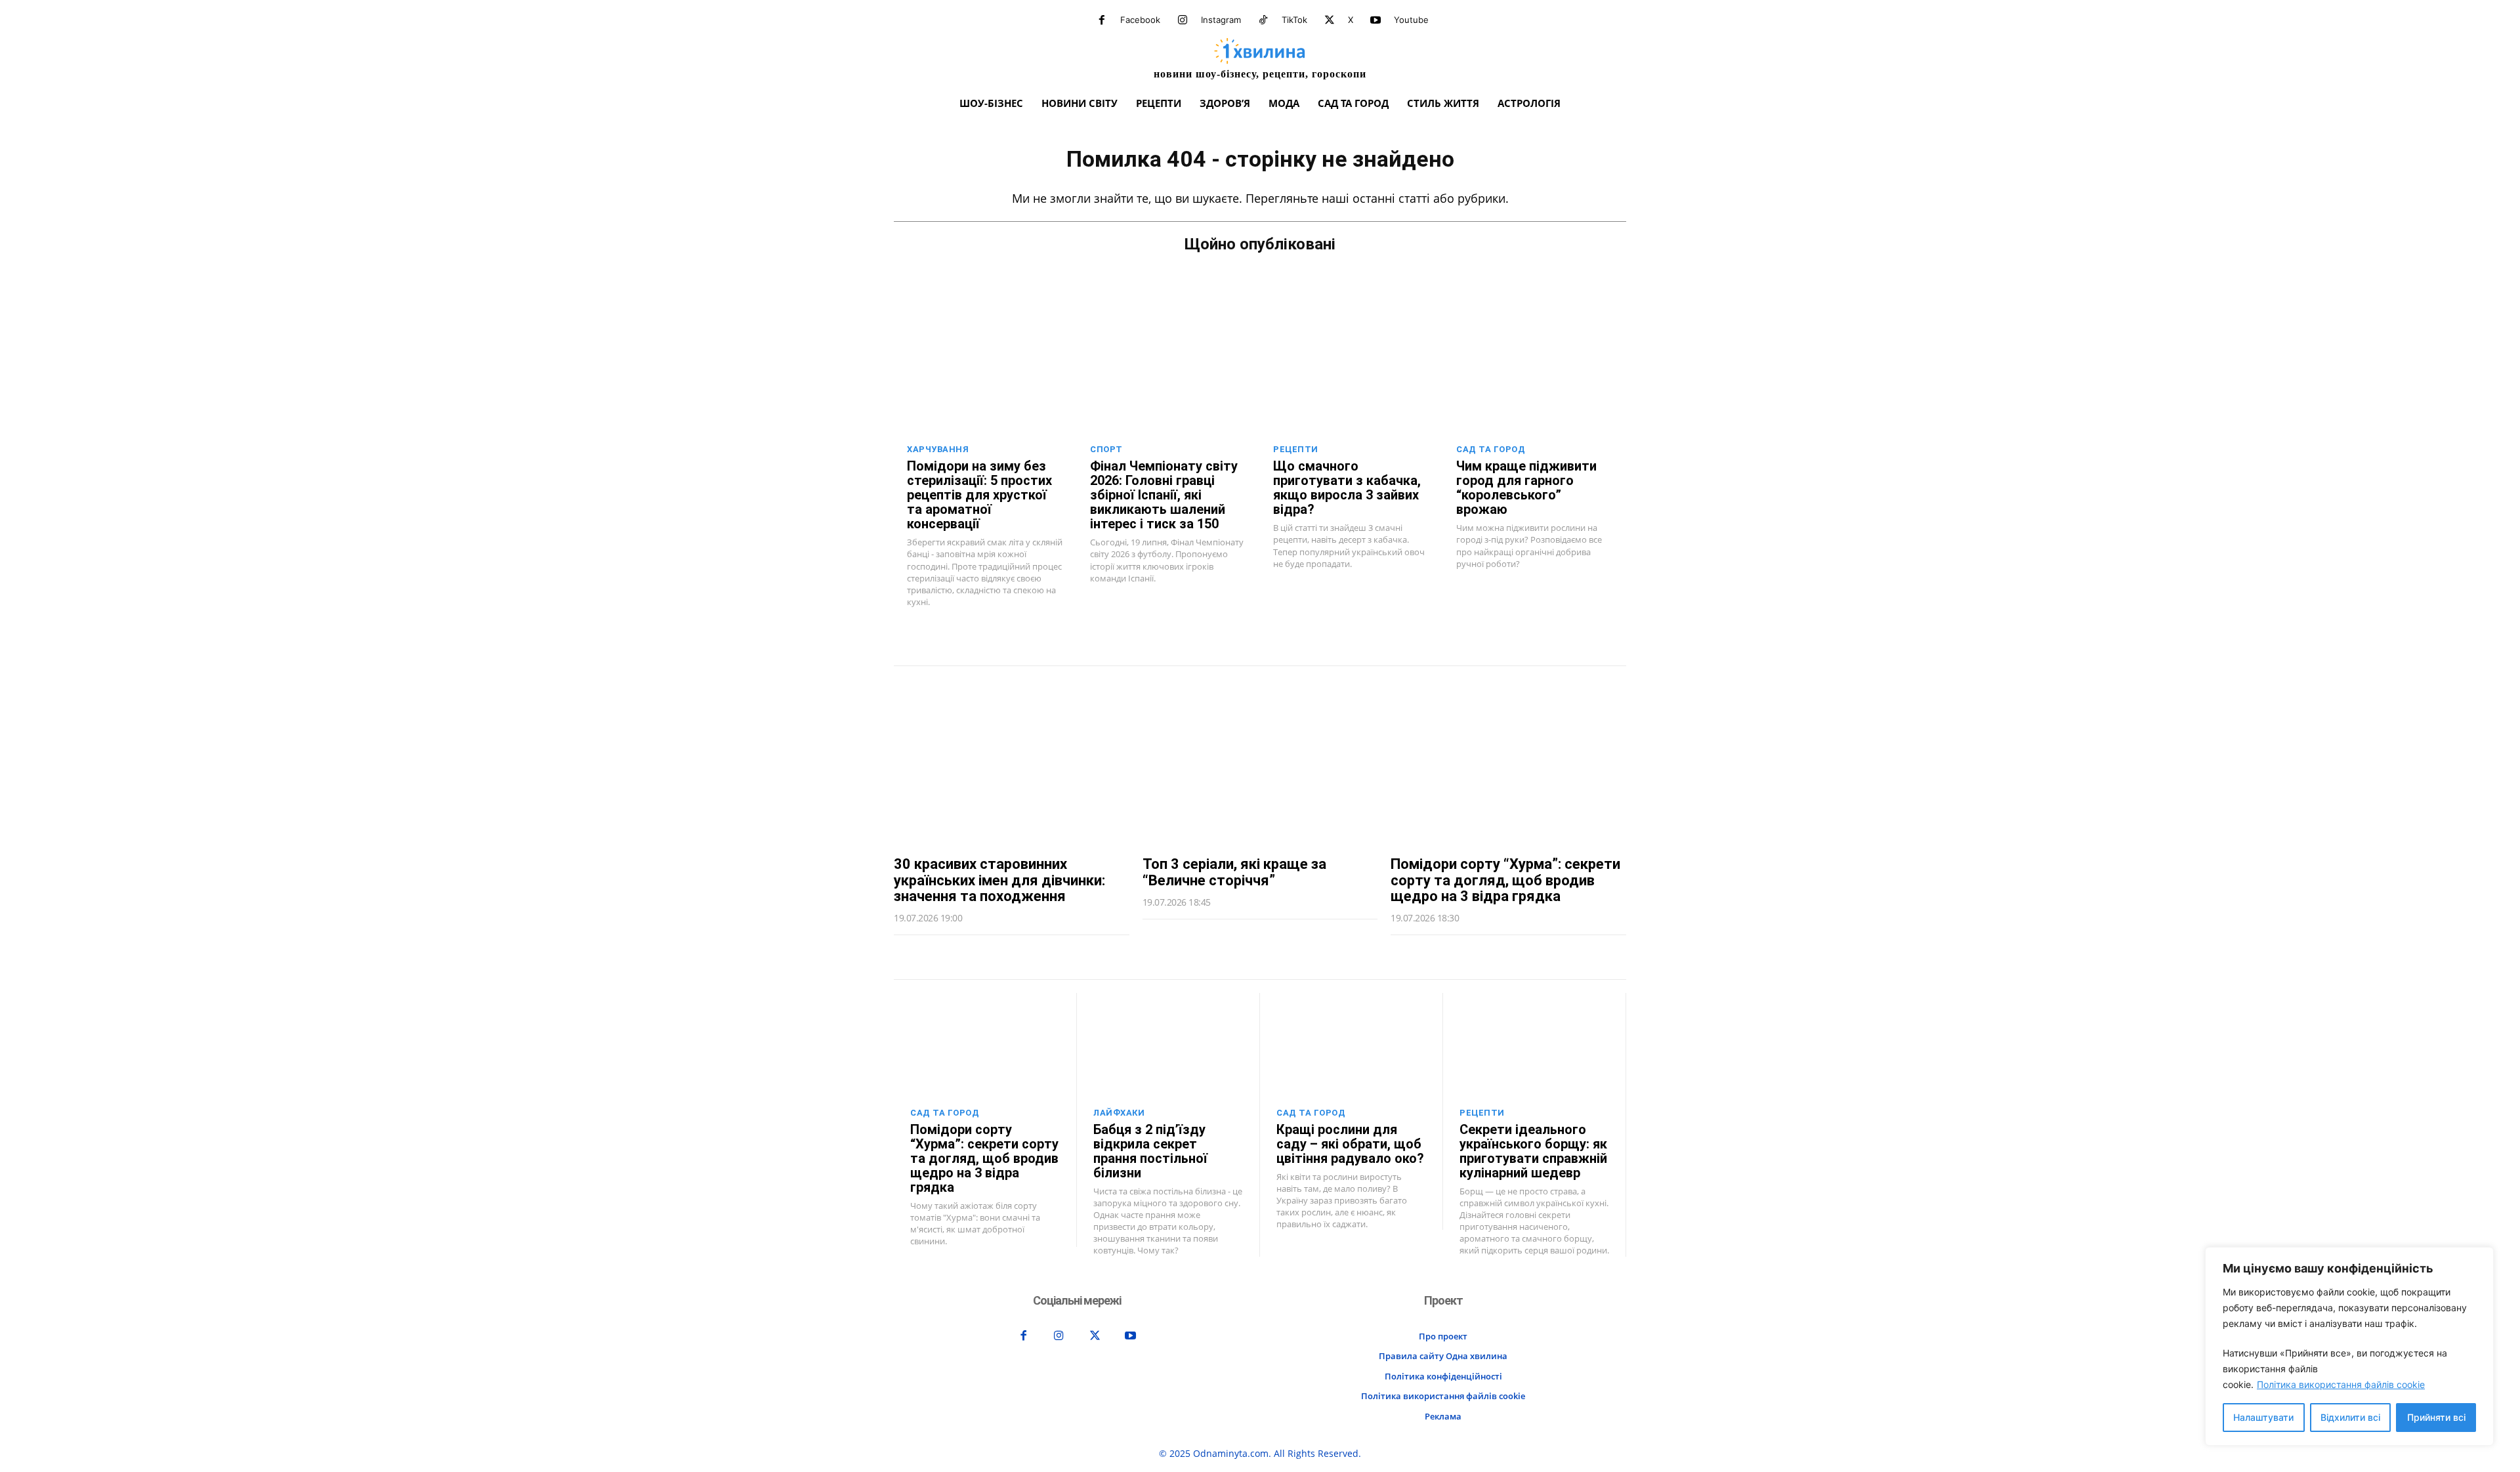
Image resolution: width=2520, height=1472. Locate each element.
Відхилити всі (2350, 1417)
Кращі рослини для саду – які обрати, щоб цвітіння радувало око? (1350, 1144)
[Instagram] (1183, 20)
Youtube (1411, 20)
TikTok (1294, 20)
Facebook (1140, 20)
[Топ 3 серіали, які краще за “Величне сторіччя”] (1260, 761)
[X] (1330, 20)
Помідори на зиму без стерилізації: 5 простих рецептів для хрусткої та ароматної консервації (979, 495)
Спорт (1106, 449)
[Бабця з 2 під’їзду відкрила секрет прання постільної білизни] (1168, 1045)
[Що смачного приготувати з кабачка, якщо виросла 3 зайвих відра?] (1352, 380)
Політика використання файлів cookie (2341, 1384)
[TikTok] (1263, 20)
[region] (2349, 1346)
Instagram (1221, 20)
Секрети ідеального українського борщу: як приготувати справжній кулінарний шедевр (1533, 1151)
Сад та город (1491, 449)
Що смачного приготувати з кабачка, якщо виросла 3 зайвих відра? (1347, 488)
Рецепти (1296, 449)
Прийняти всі (2436, 1417)
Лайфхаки (1119, 1113)
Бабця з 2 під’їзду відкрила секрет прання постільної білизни (1150, 1151)
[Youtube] (1375, 20)
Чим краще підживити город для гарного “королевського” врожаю (1526, 488)
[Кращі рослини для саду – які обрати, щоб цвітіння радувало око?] (1351, 1045)
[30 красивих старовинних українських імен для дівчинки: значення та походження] (1012, 761)
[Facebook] (1102, 20)
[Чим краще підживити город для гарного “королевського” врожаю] (1535, 380)
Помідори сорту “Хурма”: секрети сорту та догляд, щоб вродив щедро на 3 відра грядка (1505, 880)
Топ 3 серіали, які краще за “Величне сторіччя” (1234, 872)
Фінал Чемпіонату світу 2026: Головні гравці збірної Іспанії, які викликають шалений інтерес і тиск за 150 (1164, 495)
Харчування (938, 449)
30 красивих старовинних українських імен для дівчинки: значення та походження (999, 880)
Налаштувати (2263, 1417)
